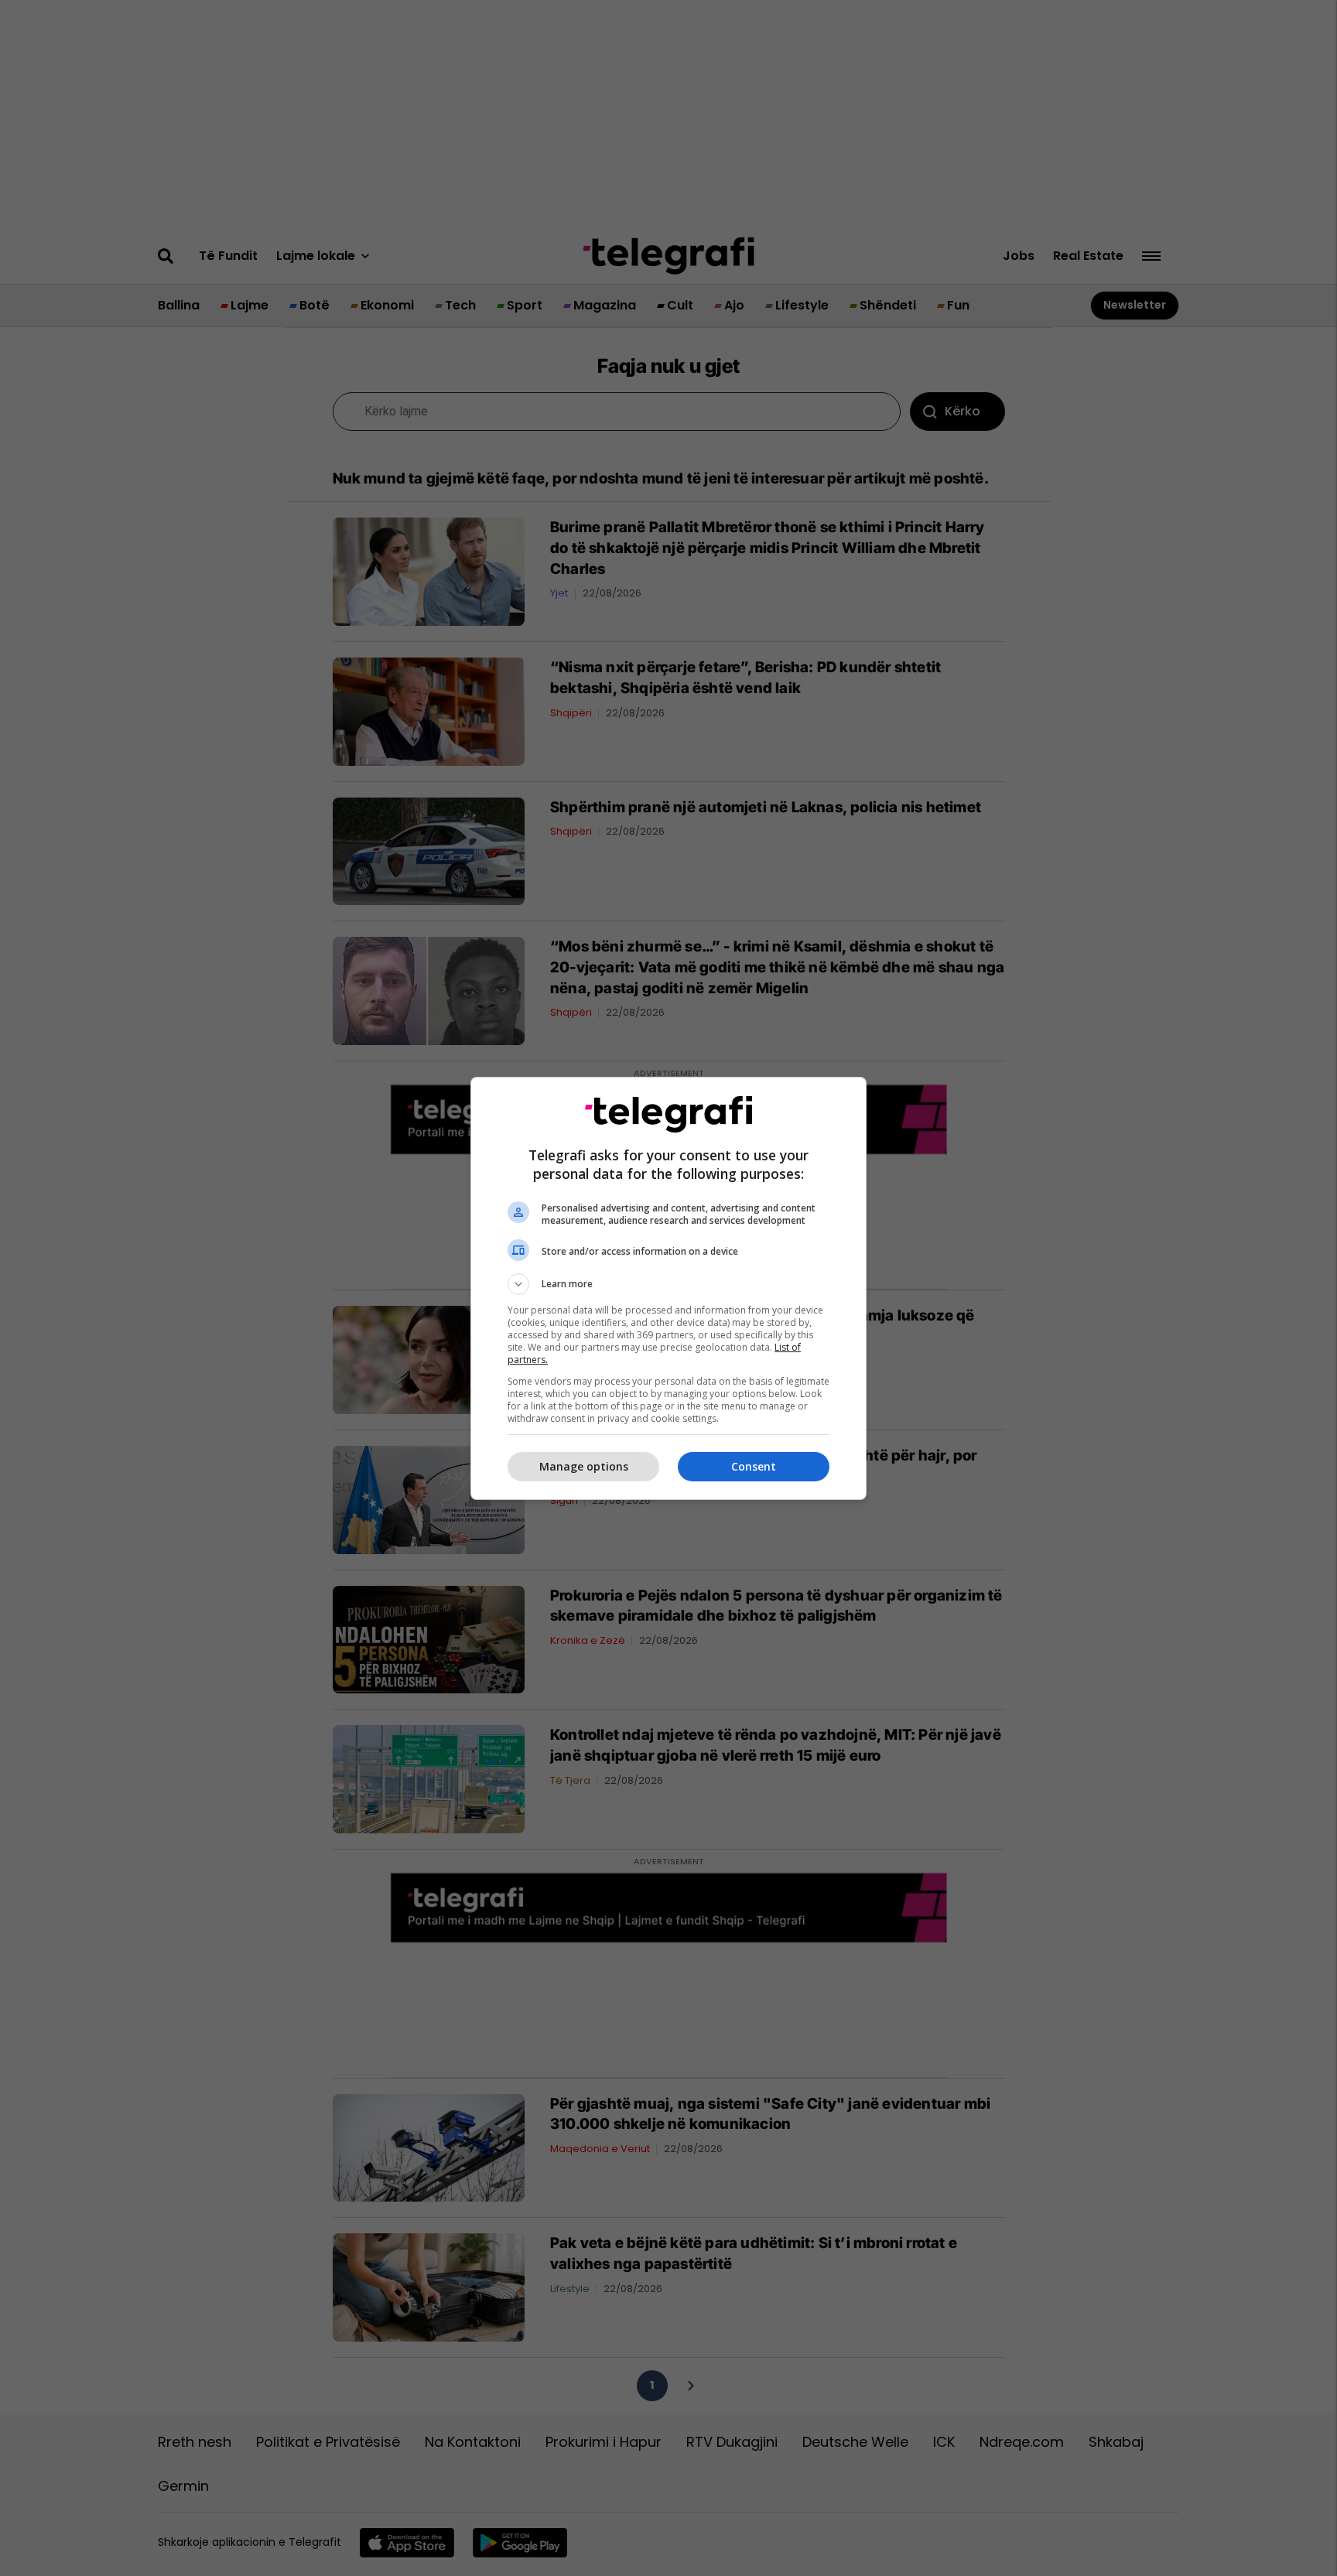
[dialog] (668, 1288)
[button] (668, 1284)
